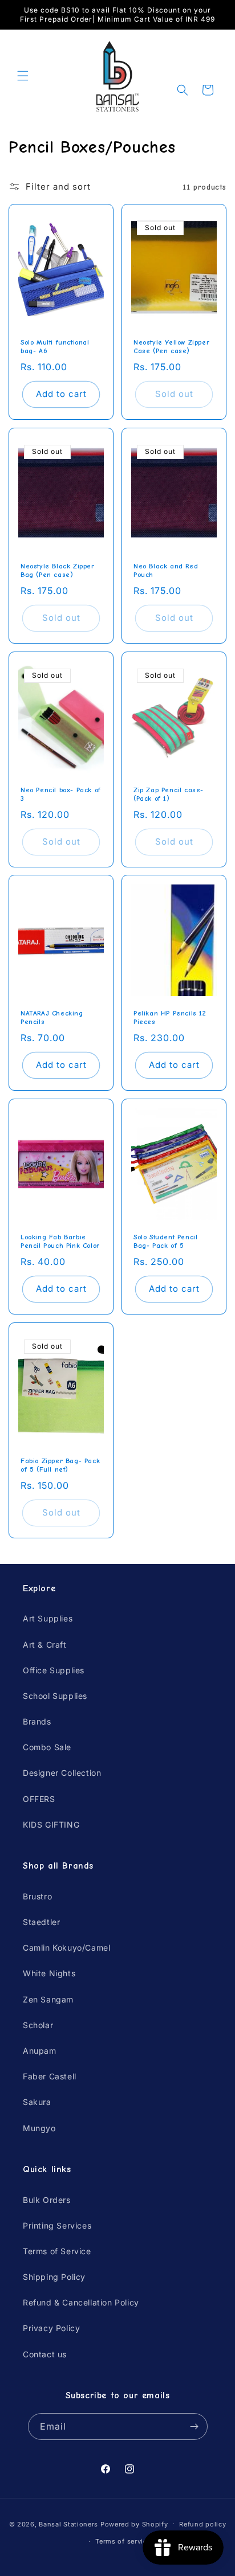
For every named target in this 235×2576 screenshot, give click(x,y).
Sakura (37, 2102)
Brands (37, 1721)
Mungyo (39, 2128)
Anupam (40, 2051)
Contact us (45, 2354)
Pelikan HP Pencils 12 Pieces (170, 1018)
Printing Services (57, 2225)
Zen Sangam (48, 1999)
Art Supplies (48, 1618)
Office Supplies (54, 1670)
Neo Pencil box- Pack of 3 (61, 794)
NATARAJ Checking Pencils (52, 1018)
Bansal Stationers (68, 2524)
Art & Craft (45, 1645)
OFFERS (39, 1799)
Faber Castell (50, 2076)
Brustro (37, 1896)
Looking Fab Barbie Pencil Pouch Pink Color (60, 1241)
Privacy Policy (51, 2328)
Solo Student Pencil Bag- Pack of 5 (165, 1241)
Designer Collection (62, 1773)
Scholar (38, 2025)
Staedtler (41, 1922)
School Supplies (55, 1696)
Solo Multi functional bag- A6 (55, 347)
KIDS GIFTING (51, 1825)
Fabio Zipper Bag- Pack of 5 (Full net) (60, 1465)
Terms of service (123, 2541)
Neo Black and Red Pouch (166, 570)
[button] (23, 76)
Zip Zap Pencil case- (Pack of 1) (169, 794)
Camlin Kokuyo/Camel (66, 1948)
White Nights (49, 1973)
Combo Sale (47, 1747)
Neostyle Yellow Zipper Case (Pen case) (171, 347)
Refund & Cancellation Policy (81, 2302)
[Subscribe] (195, 2426)
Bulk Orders (47, 2200)
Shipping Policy (54, 2277)
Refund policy (202, 2524)
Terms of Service (57, 2251)
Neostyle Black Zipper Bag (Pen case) (58, 570)
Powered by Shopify (134, 2524)
